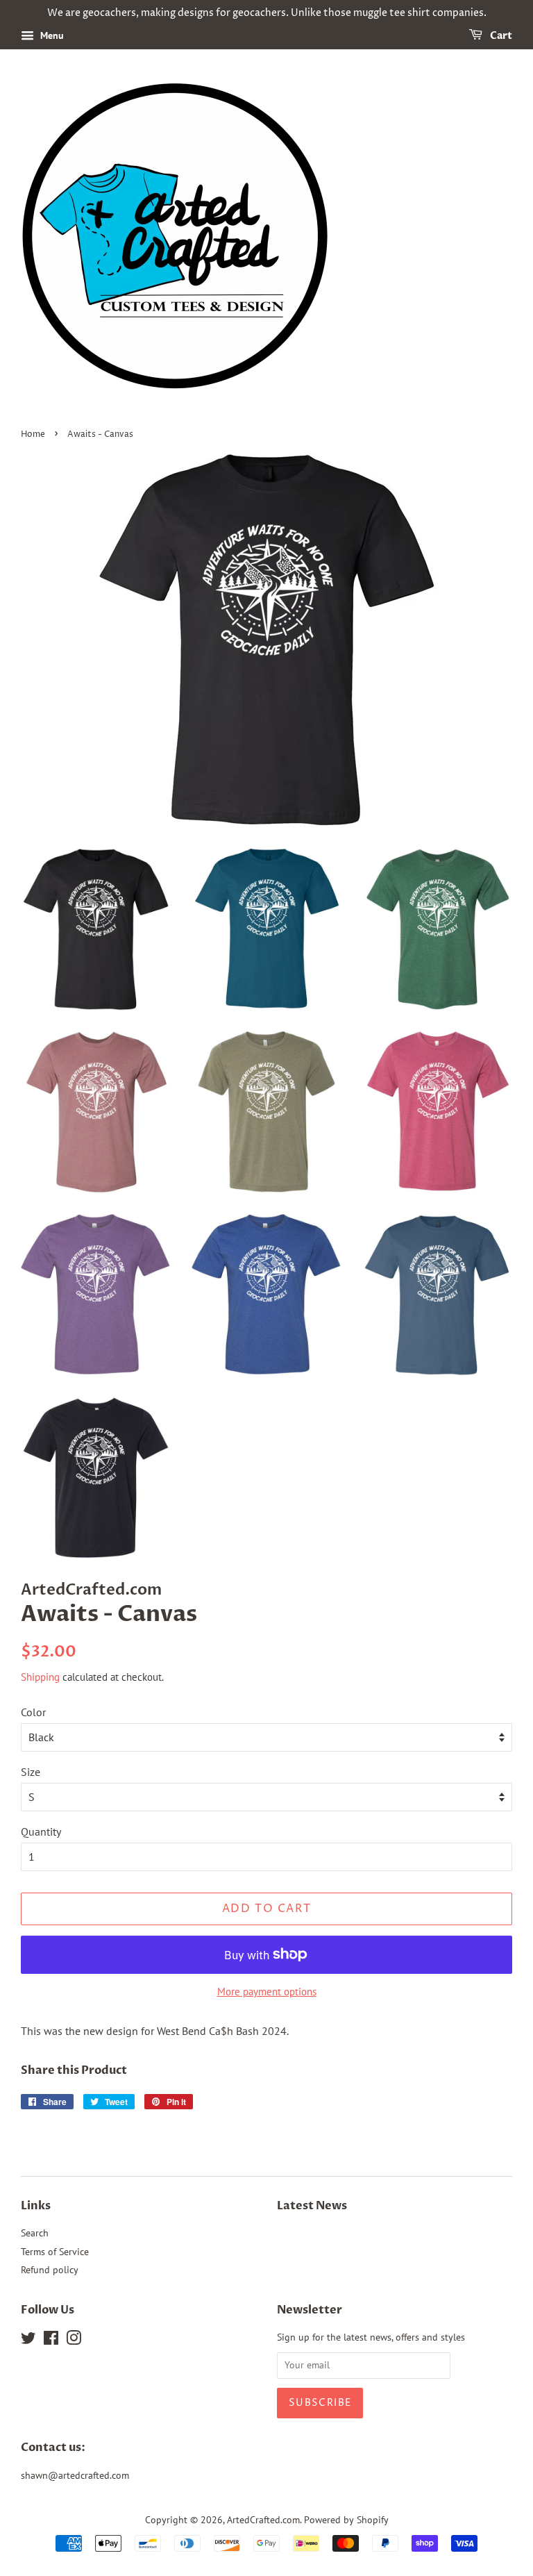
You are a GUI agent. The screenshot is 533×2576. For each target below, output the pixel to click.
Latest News (312, 2206)
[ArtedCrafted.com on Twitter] (28, 2341)
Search (35, 2233)
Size (31, 1772)
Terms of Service (55, 2252)
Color (33, 1712)
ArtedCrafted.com (263, 2520)
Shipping (40, 1677)
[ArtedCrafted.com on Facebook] (51, 2341)
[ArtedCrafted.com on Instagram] (74, 2341)
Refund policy (50, 2270)
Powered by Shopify (346, 2520)
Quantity (41, 1831)
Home (33, 434)
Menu (51, 35)
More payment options (267, 1992)
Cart (500, 36)
